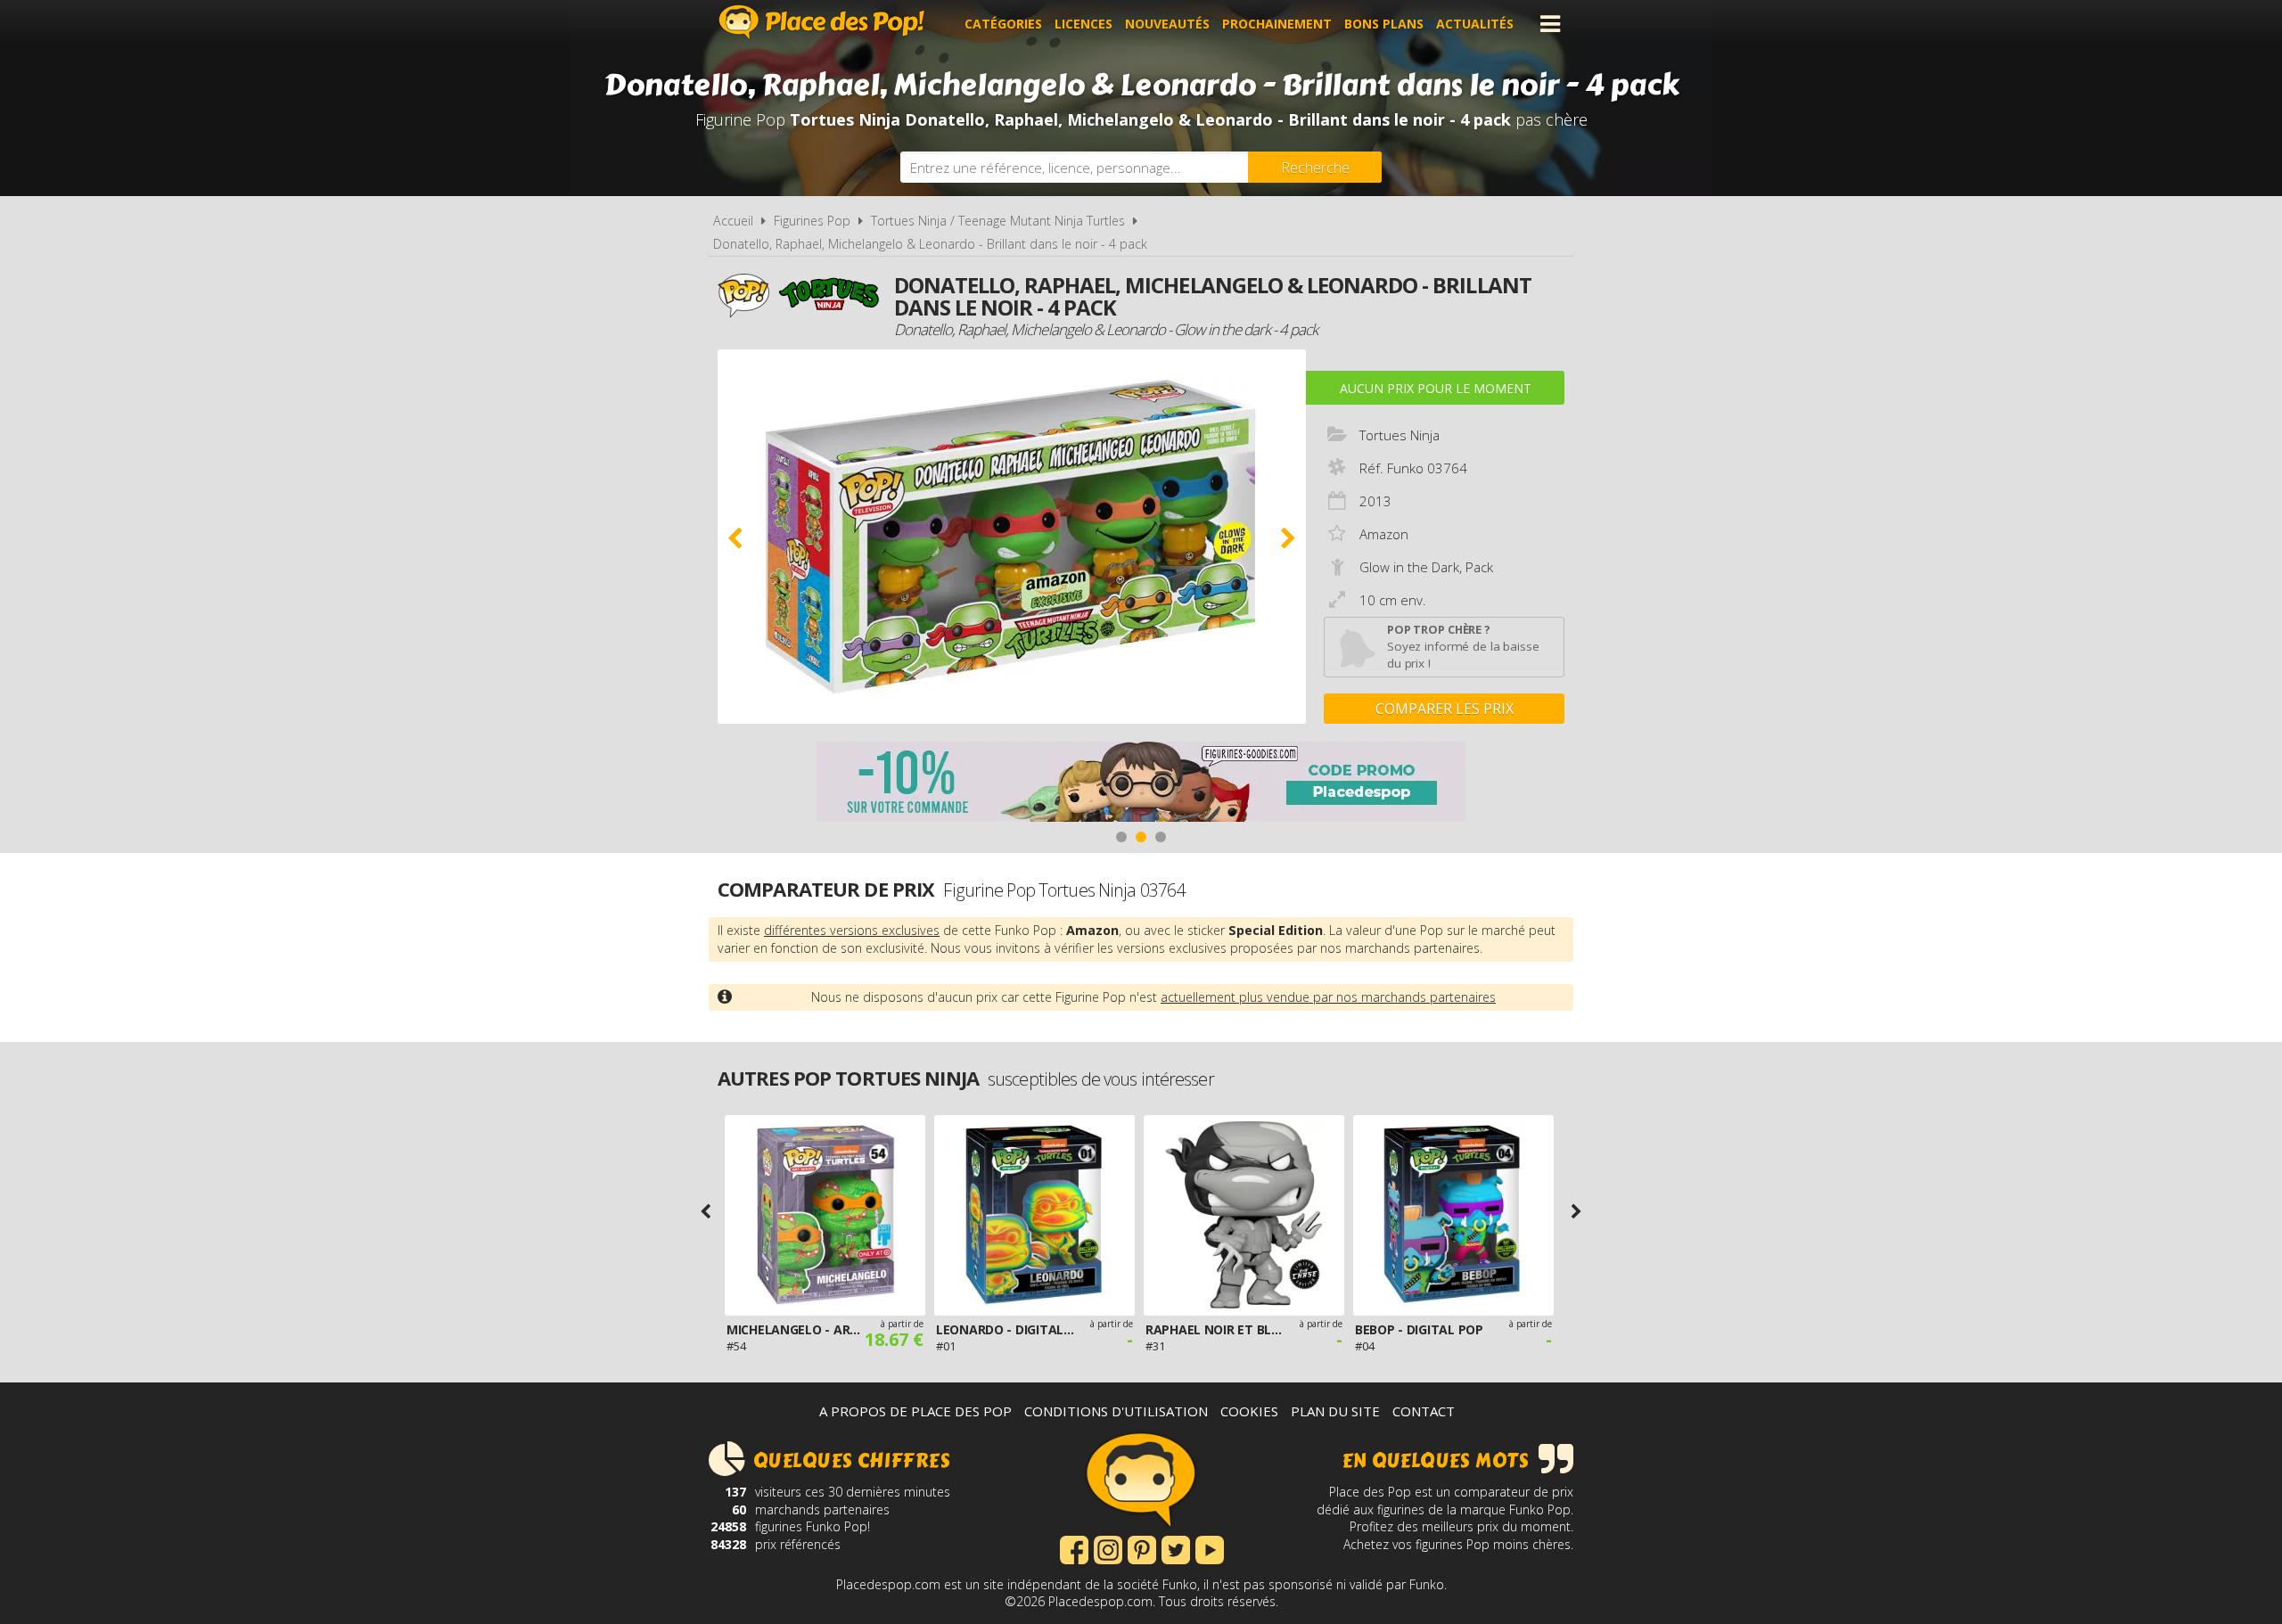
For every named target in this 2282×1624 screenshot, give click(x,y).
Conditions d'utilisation (1116, 1411)
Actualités (1475, 24)
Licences (1084, 24)
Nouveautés (1167, 24)
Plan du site (1335, 1411)
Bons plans (1384, 24)
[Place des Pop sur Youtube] (1210, 1548)
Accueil (733, 221)
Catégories (1003, 24)
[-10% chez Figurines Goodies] (1141, 784)
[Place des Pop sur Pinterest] (1142, 1548)
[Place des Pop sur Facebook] (1074, 1548)
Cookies (1249, 1411)
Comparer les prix (1445, 709)
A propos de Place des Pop (915, 1411)
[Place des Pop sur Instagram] (1108, 1548)
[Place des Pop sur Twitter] (1176, 1548)
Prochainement (1277, 24)
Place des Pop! (822, 22)
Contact (1424, 1411)
